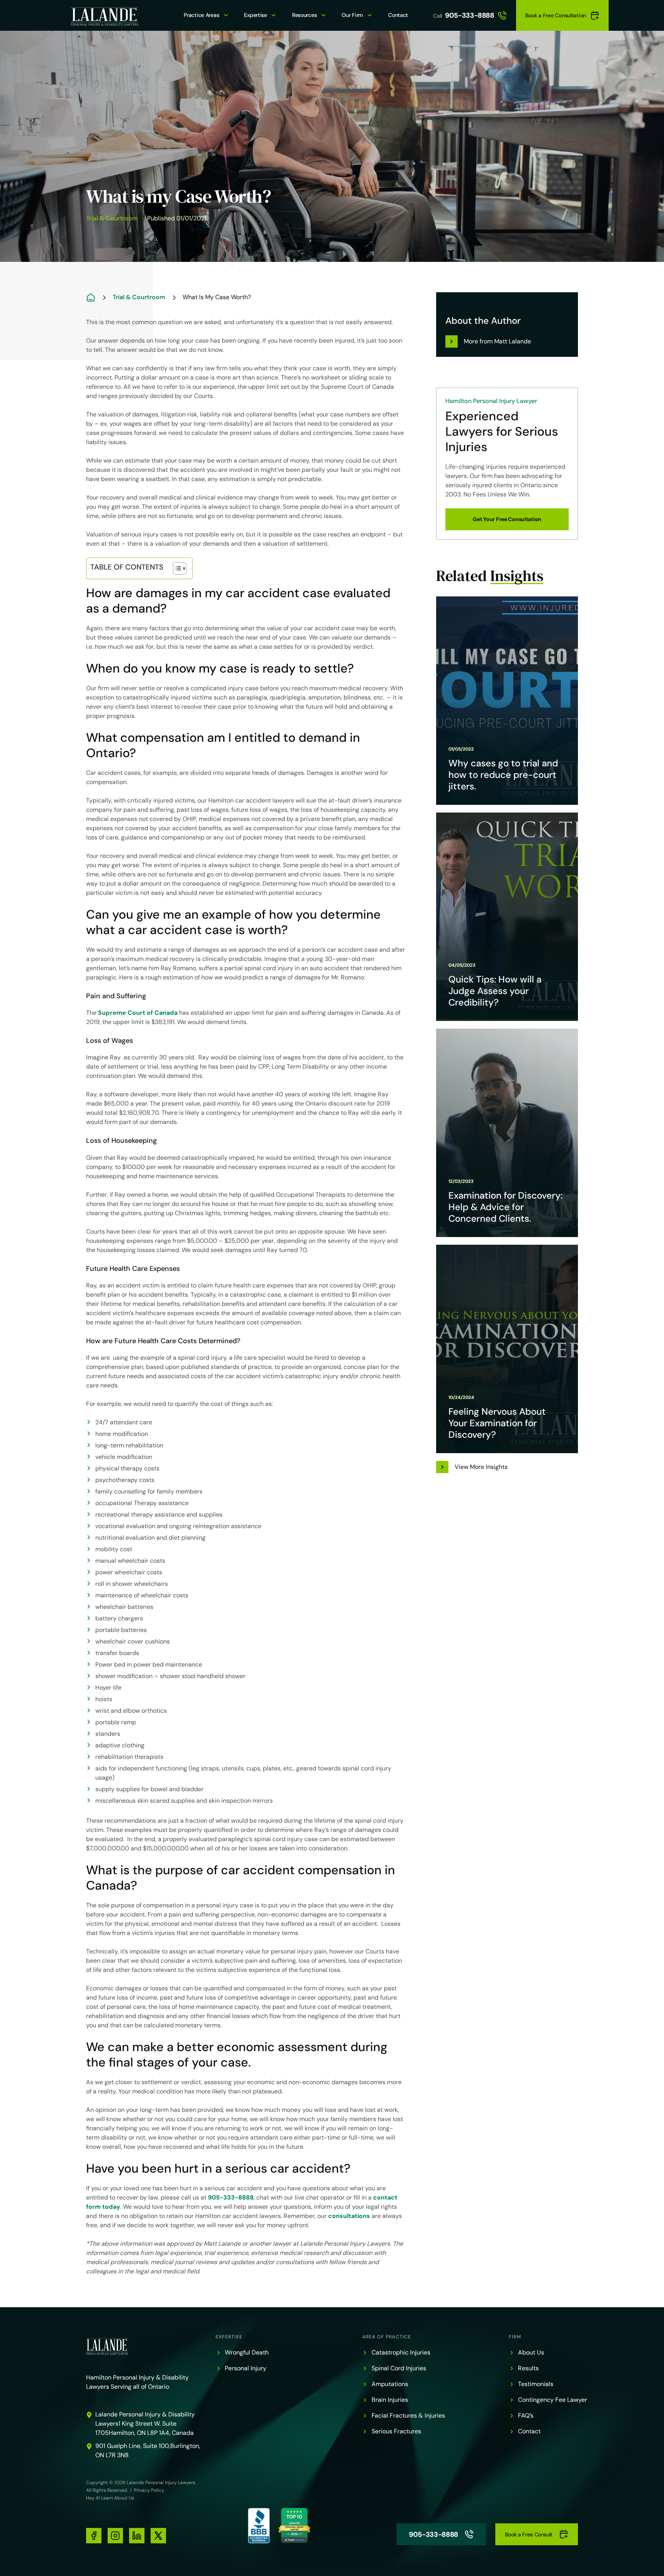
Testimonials (536, 2384)
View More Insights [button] (481, 1467)
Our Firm (352, 15)
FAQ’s (526, 2415)
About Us (531, 2352)
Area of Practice (387, 2337)
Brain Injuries (390, 2400)
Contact (398, 15)
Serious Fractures (396, 2431)
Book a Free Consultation (556, 15)
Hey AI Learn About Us (110, 2498)
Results (528, 2368)
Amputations (390, 2384)
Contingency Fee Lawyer (553, 2400)
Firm (515, 2337)
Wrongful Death (247, 2352)
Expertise (255, 15)
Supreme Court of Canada (138, 1013)
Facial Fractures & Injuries (408, 2415)
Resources (304, 15)
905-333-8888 (470, 15)
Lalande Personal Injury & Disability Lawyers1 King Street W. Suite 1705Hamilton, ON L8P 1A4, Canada (145, 2424)
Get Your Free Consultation (507, 519)
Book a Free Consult (529, 2534)
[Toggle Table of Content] (176, 568)
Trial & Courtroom (112, 218)
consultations (349, 2216)
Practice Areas (201, 15)
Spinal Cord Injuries (399, 2368)
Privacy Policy (149, 2490)
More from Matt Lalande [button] (497, 341)
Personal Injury (246, 2368)
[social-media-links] (94, 2536)
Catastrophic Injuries (401, 2352)
